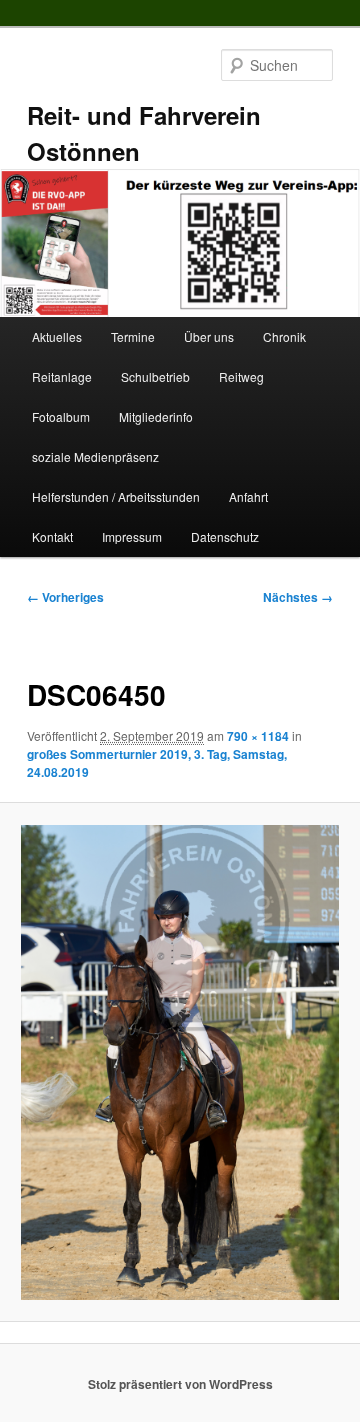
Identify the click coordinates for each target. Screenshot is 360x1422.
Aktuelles (57, 336)
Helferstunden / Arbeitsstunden (116, 496)
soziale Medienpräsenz (95, 456)
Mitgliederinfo (156, 416)
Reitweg (241, 376)
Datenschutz (225, 536)
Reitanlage (62, 376)
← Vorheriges (65, 597)
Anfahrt (248, 496)
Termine (133, 336)
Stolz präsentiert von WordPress (180, 1384)
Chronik (284, 336)
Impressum (132, 536)
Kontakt (52, 536)
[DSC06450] (179, 1063)
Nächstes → (298, 597)
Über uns (209, 336)
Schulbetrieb (155, 376)
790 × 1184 (258, 736)
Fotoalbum (61, 416)
